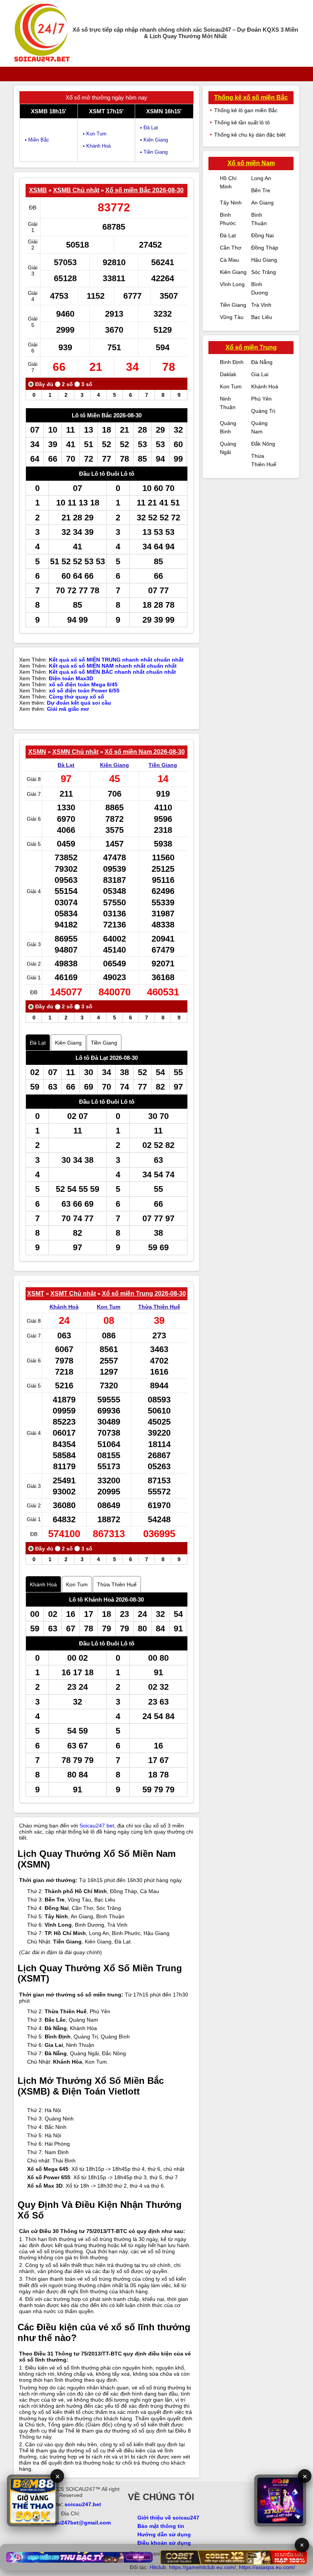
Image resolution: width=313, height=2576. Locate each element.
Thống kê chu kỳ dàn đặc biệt (250, 135)
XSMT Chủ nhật (73, 1294)
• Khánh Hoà (97, 146)
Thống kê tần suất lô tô (242, 122)
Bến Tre (261, 190)
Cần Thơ (231, 248)
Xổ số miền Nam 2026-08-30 (145, 752)
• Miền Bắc (37, 140)
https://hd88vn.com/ (94, 2532)
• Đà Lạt (149, 128)
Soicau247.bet (97, 1826)
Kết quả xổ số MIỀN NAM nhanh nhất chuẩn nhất (113, 666)
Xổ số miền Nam (251, 163)
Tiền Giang (163, 765)
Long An (261, 178)
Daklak (228, 374)
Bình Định (232, 362)
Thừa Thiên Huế (159, 1307)
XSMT (36, 1294)
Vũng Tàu (232, 317)
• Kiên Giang (154, 140)
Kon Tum (109, 1307)
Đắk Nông (263, 444)
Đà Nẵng (262, 362)
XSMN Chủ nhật (75, 752)
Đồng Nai (262, 235)
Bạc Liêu (262, 317)
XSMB (38, 190)
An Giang (262, 203)
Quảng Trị (263, 411)
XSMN (37, 752)
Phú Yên (261, 399)
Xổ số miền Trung (251, 347)
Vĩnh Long (232, 284)
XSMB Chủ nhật (76, 190)
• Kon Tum (95, 134)
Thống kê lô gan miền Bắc (246, 110)
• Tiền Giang (154, 152)
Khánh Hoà (64, 1307)
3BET (30, 2532)
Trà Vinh (261, 305)
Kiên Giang (115, 765)
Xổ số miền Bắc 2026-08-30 (144, 190)
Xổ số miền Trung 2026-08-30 (144, 1294)
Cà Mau (229, 260)
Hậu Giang (264, 260)
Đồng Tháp (265, 248)
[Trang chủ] (42, 33)
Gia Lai (260, 374)
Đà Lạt (66, 765)
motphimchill (54, 2532)
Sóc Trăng (264, 272)
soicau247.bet (83, 2504)
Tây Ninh (231, 203)
